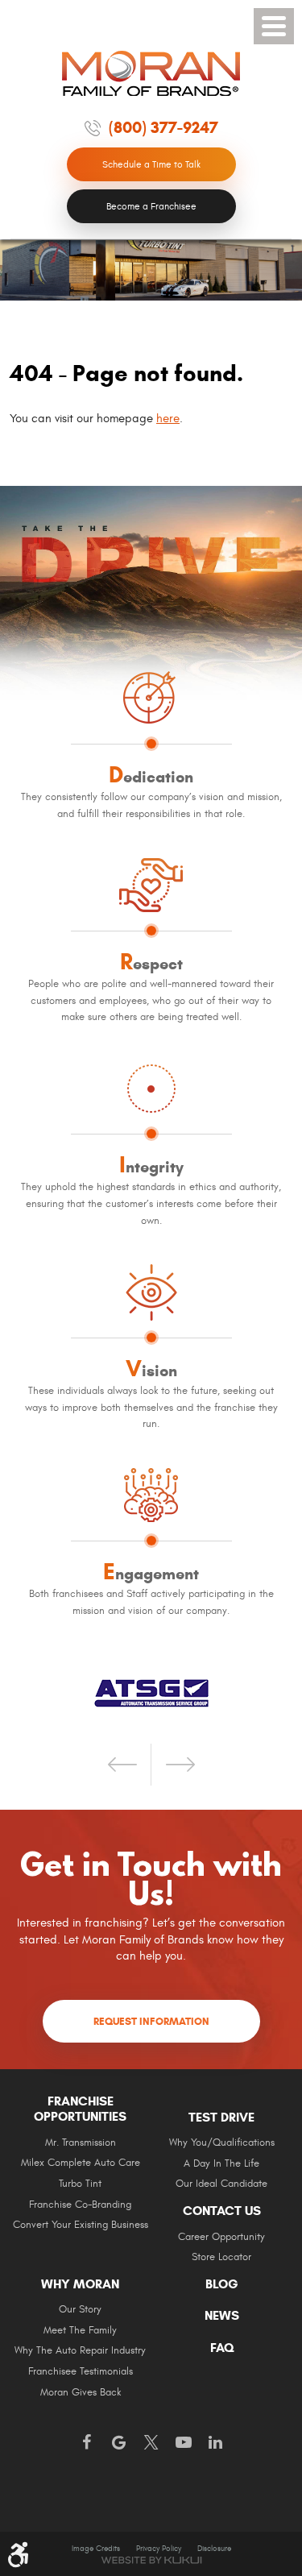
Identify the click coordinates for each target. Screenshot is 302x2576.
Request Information (151, 2022)
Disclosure (214, 2549)
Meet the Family (80, 2331)
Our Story (80, 2310)
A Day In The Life (221, 2164)
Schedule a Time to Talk (151, 164)
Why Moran (80, 2284)
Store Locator (221, 2257)
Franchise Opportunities (80, 2109)
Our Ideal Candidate (221, 2184)
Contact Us (222, 2211)
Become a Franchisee (151, 206)
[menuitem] (81, 2169)
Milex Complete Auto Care (81, 2163)
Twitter (151, 2443)
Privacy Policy (159, 2549)
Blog (222, 2284)
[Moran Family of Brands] (151, 73)
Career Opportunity (221, 2237)
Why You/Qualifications (222, 2143)
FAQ (222, 2348)
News (222, 2316)
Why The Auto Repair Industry (80, 2351)
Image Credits (96, 2549)
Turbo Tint (80, 2184)
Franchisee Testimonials (81, 2372)
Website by (151, 2560)
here (168, 419)
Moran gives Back (81, 2393)
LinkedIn (216, 2443)
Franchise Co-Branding (80, 2205)
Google (119, 2443)
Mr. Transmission (81, 2143)
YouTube (184, 2443)
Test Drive (221, 2118)
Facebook (87, 2443)
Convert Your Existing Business (81, 2225)
